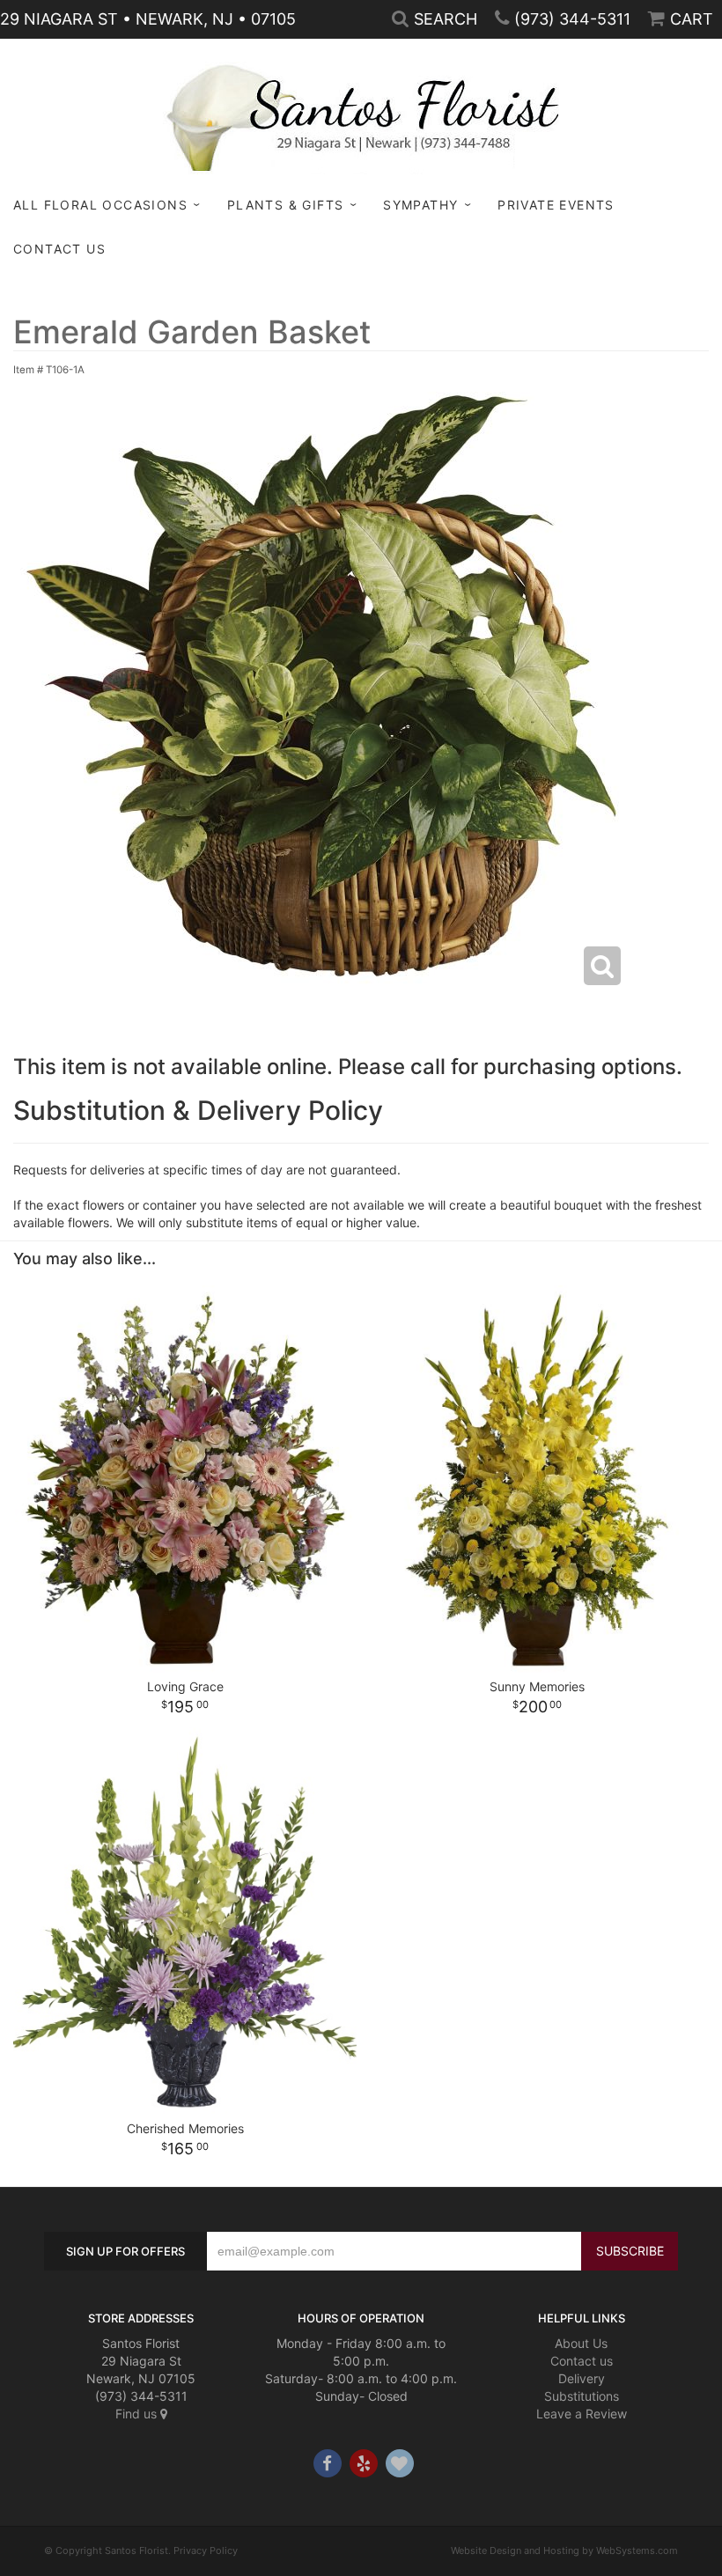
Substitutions (582, 2396)
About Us (581, 2343)
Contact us (582, 2361)
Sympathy (420, 205)
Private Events (556, 205)
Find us (138, 2414)
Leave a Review (582, 2414)
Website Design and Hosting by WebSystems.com (564, 2550)
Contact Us (59, 249)
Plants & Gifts (286, 205)
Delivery (582, 2378)
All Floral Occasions (100, 205)
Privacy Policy (206, 2550)
